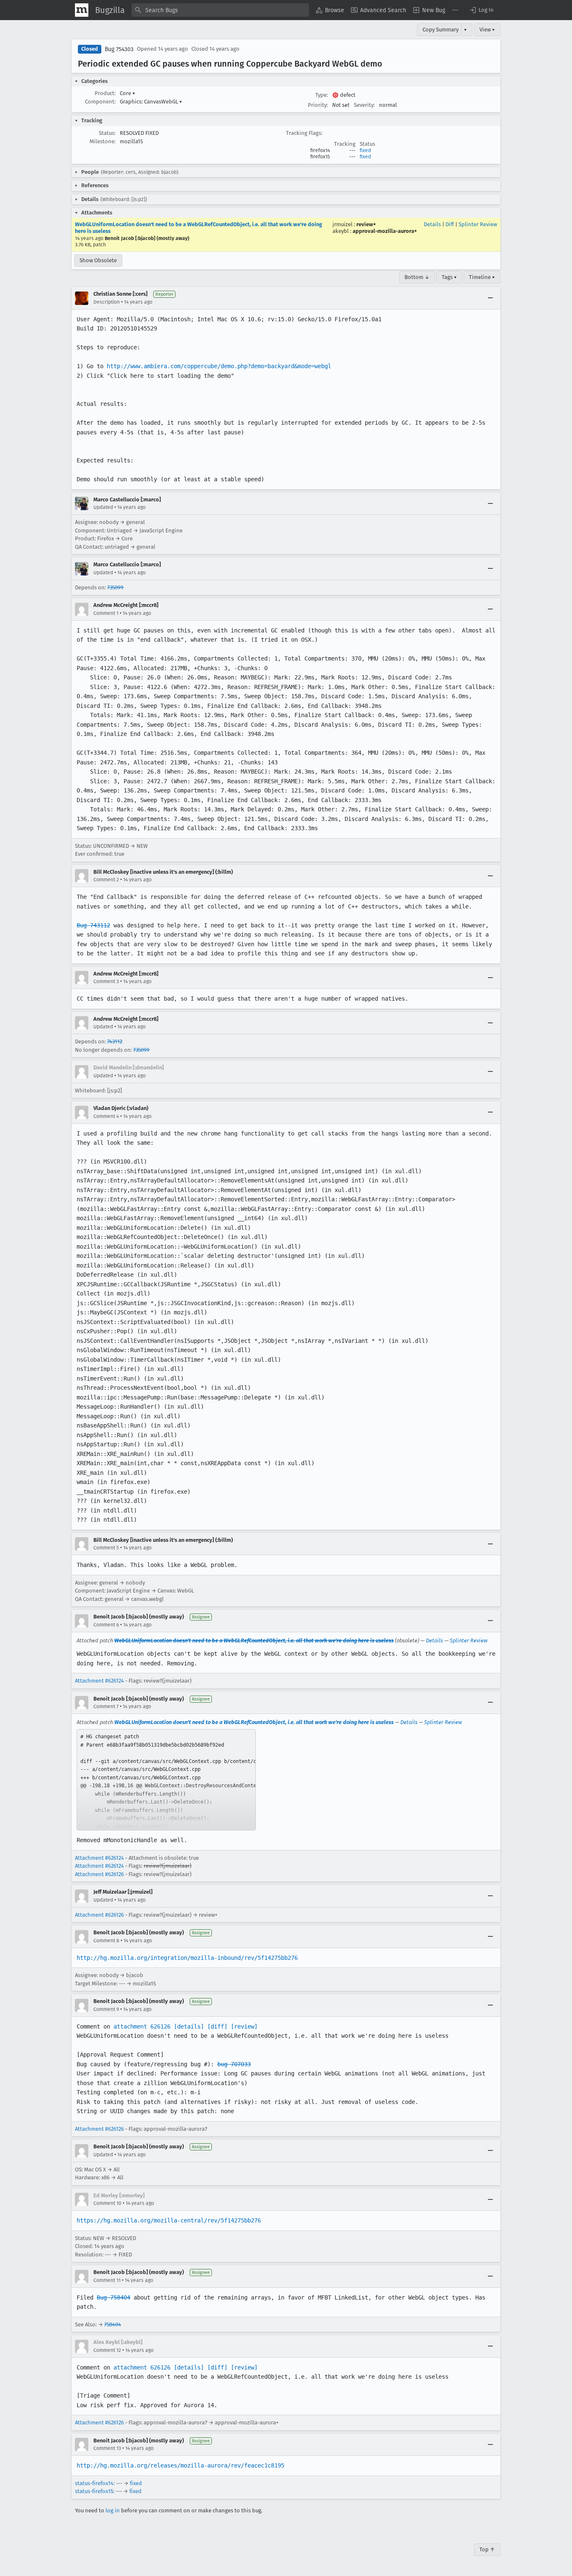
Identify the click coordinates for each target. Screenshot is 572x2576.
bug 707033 (234, 2064)
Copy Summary (441, 30)
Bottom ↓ (417, 277)
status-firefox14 (94, 2483)
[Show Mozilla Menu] (82, 10)
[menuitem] (330, 10)
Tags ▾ (449, 277)
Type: (322, 95)
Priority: (318, 105)
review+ (366, 224)
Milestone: (103, 141)
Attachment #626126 (99, 1874)
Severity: (364, 105)
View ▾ (487, 30)
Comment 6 (106, 1625)
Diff (450, 224)
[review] (244, 2026)
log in (113, 2510)
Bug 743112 (93, 925)
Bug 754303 (119, 49)
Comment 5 (106, 1548)
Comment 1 (106, 613)
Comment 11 (107, 2280)
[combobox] (220, 10)
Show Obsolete (98, 260)
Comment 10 (107, 2203)
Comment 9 (106, 2009)
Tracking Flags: (304, 133)
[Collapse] (490, 298)
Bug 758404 (113, 2297)
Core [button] (128, 93)
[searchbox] (220, 10)
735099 (115, 587)
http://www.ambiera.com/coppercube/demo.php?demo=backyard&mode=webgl (219, 366)
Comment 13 (107, 2448)
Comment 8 (106, 1941)
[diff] (217, 2026)
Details (432, 224)
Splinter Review (478, 224)
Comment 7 (106, 1706)
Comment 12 (107, 2350)
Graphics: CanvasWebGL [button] (151, 102)
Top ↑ (487, 2549)
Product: (105, 93)
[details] (189, 2026)
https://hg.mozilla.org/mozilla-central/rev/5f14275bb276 (169, 2220)
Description (107, 302)
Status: (107, 133)
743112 (115, 1041)
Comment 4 (106, 1116)
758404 (113, 2324)
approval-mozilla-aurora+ (385, 231)
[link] (166, 1780)
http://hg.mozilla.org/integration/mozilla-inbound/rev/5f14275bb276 (187, 1958)
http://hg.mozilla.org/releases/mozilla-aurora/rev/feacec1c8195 (180, 2465)
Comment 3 (106, 981)
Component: (100, 102)
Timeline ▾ (482, 277)
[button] (481, 10)
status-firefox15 (94, 2491)
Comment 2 (106, 880)
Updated (103, 507)
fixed (365, 150)
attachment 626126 (142, 2026)
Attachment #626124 (99, 1681)
